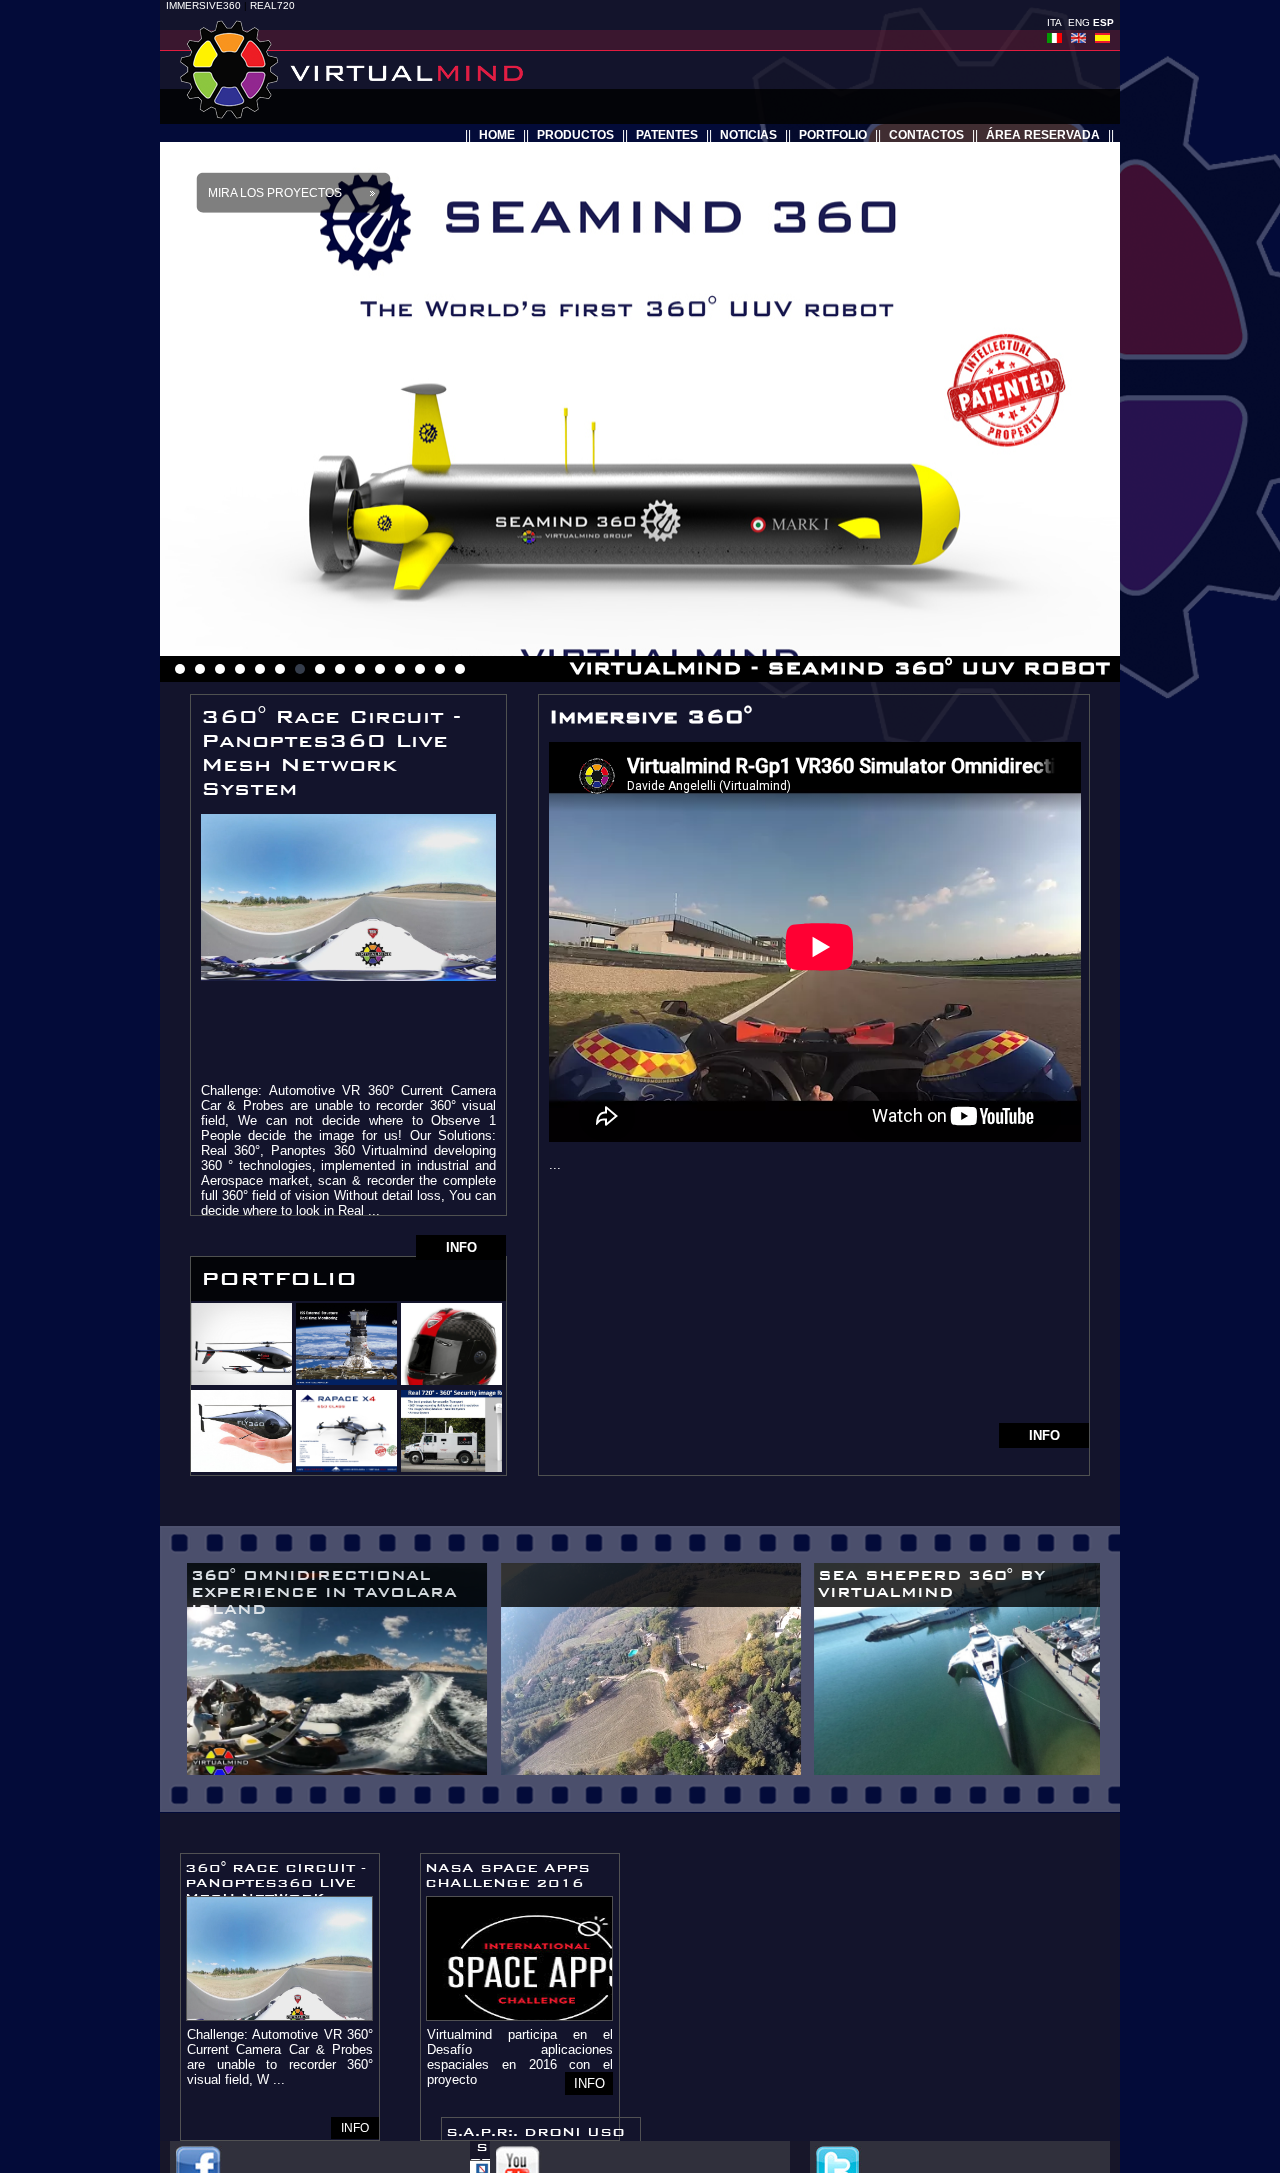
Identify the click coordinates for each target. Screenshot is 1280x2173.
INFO (461, 1247)
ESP (1103, 22)
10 (360, 669)
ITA (1054, 22)
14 (440, 669)
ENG (1079, 22)
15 (460, 669)
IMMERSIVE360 (203, 5)
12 (400, 669)
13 (420, 669)
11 (380, 669)
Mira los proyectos (275, 193)
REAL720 (272, 5)
